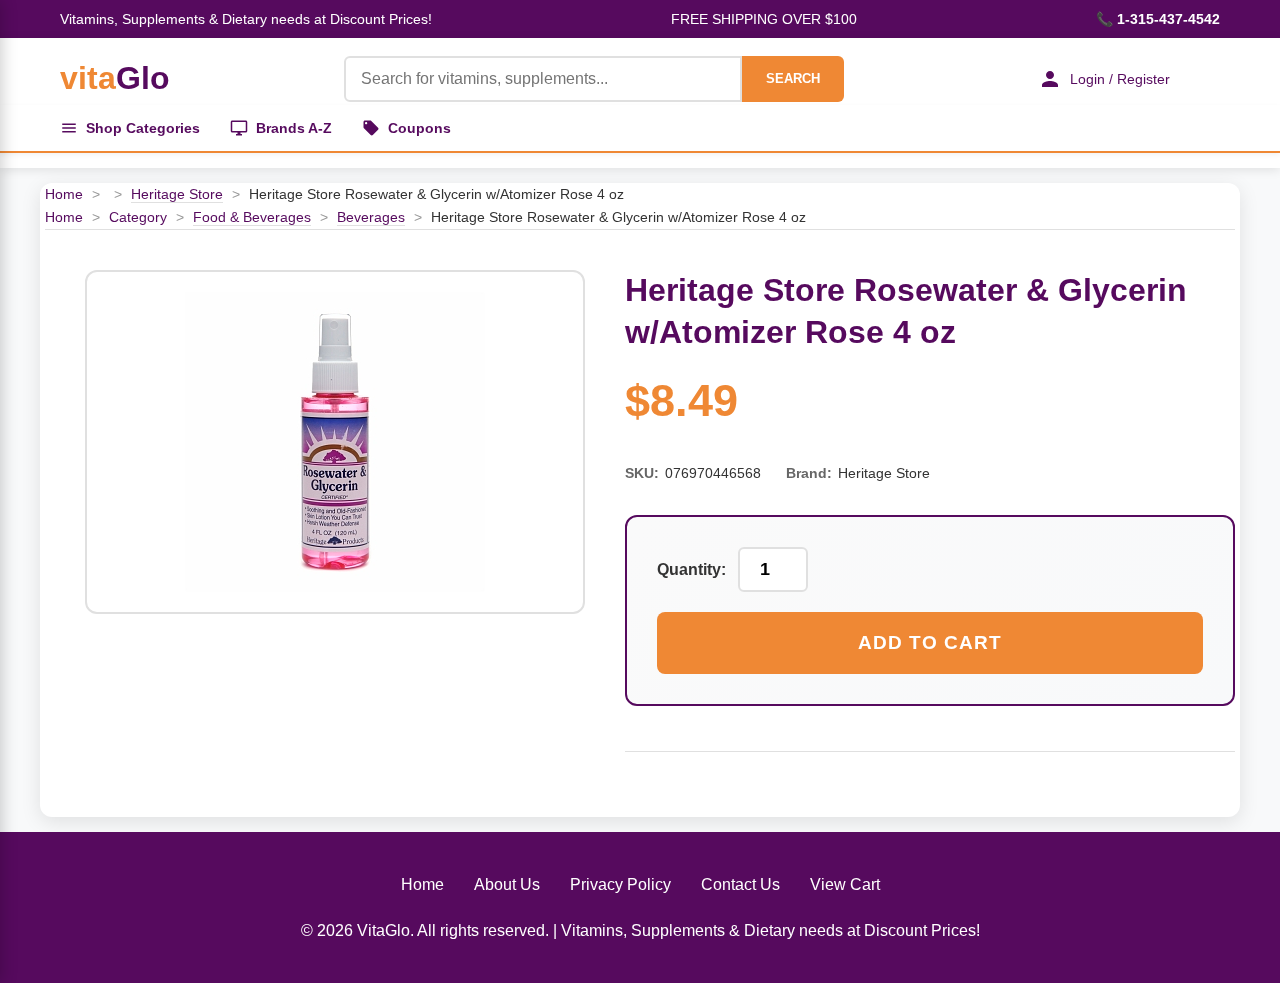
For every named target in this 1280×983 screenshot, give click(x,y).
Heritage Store (177, 194)
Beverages (371, 217)
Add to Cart (930, 642)
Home (64, 194)
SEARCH (793, 78)
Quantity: (691, 569)
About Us (507, 884)
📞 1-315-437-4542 (1158, 19)
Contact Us (740, 884)
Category (138, 217)
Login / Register (1120, 79)
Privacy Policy (620, 884)
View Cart (845, 884)
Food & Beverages (252, 217)
